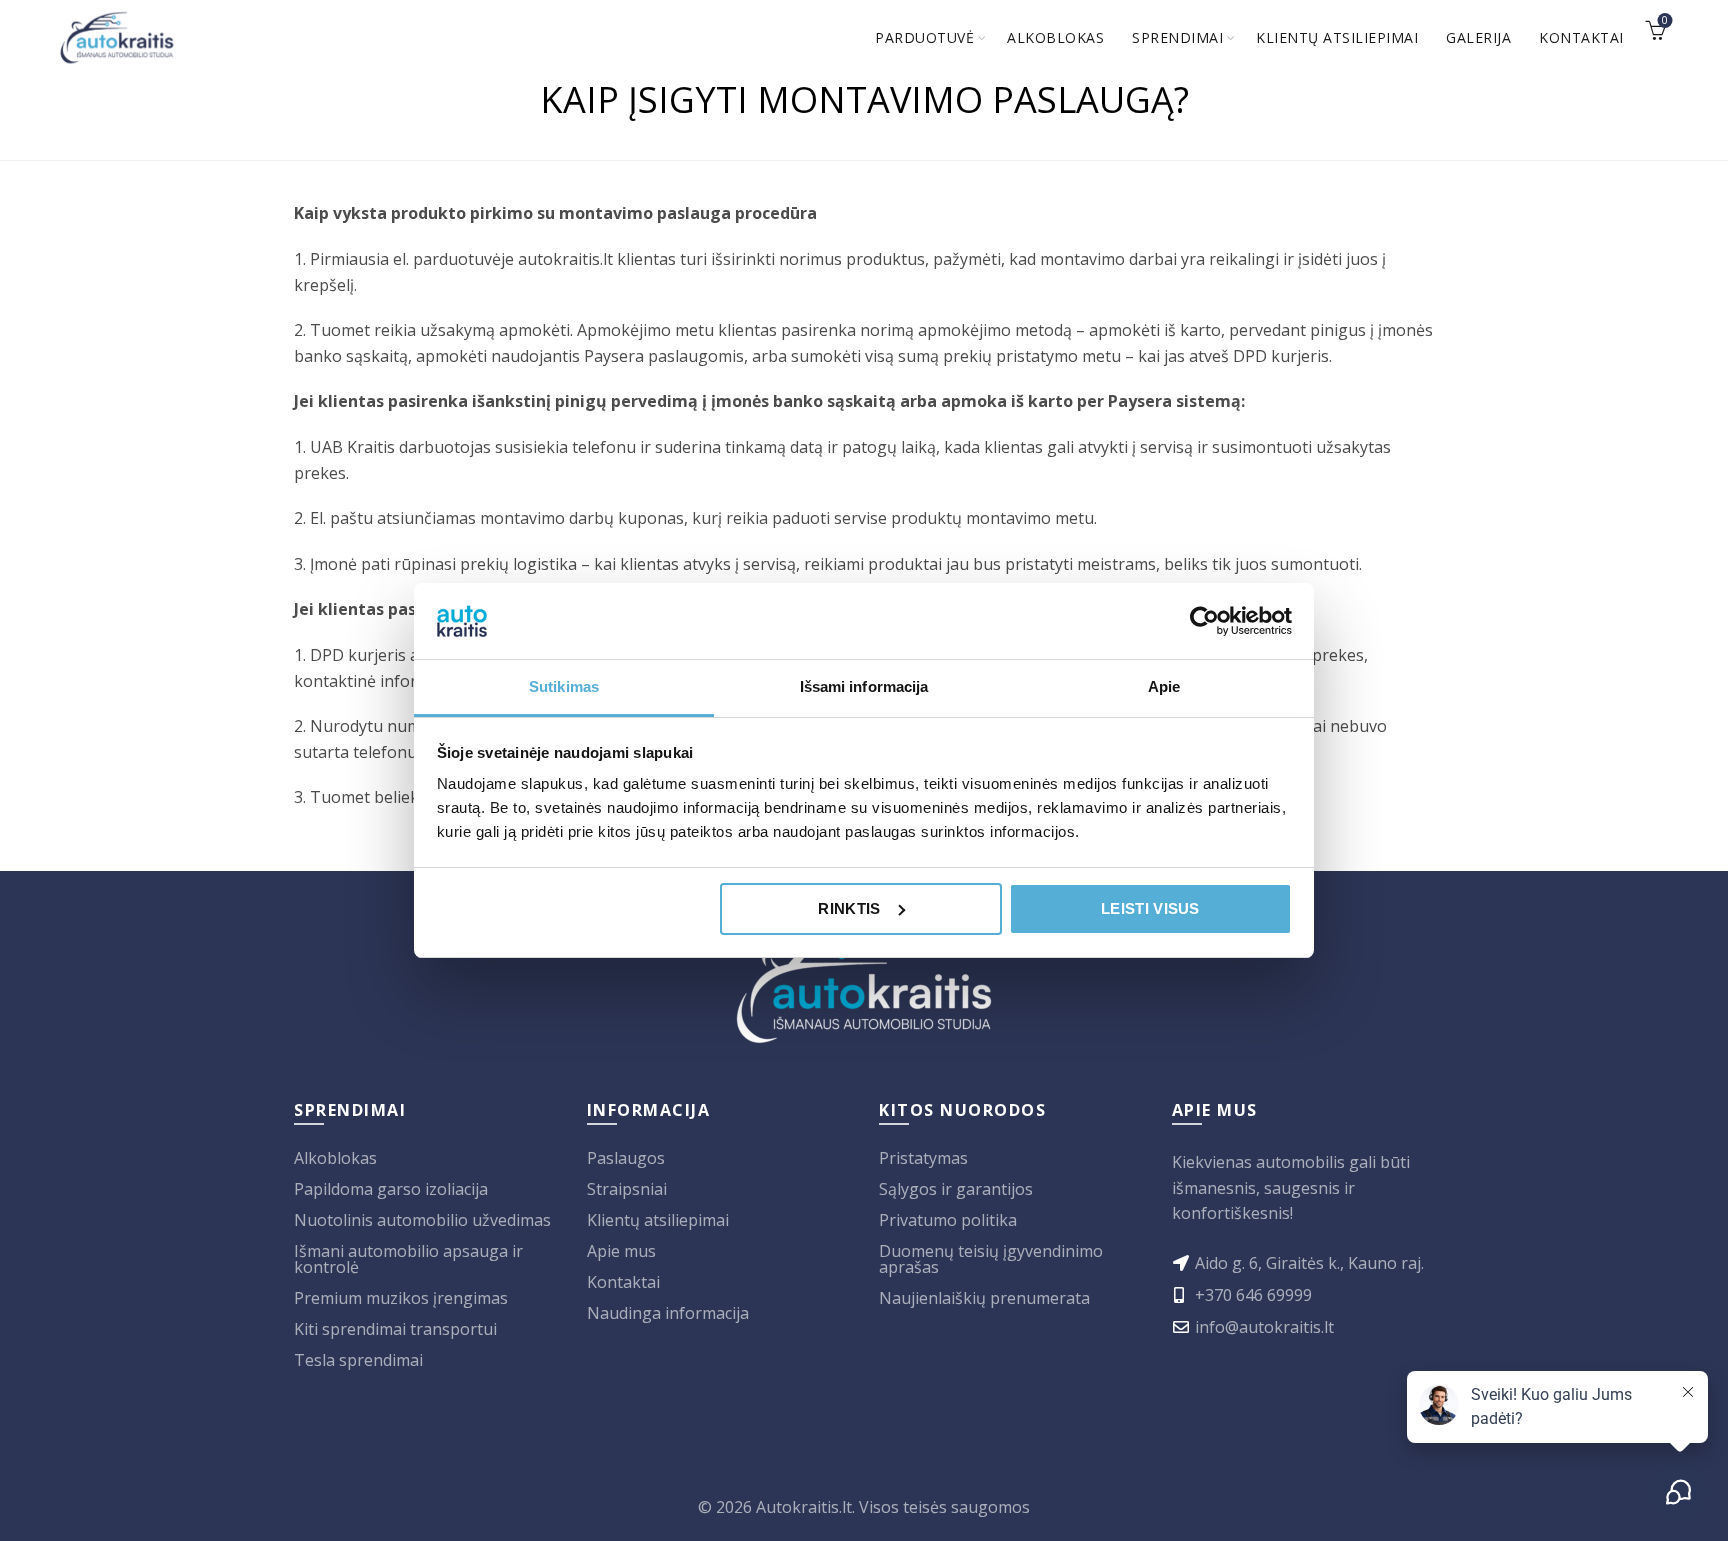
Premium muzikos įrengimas (401, 1298)
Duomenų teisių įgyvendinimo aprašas (991, 1259)
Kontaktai (1581, 37)
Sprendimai (1177, 37)
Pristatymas (923, 1158)
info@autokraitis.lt (1264, 1327)
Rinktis (849, 908)
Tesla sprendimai (358, 1360)
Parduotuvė (924, 37)
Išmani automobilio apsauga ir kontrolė (408, 1259)
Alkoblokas (1055, 37)
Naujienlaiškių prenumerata (984, 1298)
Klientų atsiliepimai (1337, 37)
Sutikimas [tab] (564, 686)
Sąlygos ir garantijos (956, 1189)
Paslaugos (626, 1158)
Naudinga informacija (668, 1313)
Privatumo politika (948, 1220)
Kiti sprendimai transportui (395, 1329)
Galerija (1478, 37)
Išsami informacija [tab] (864, 686)
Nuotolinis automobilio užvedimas (422, 1220)
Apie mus (621, 1251)
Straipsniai (627, 1189)
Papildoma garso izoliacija (391, 1189)
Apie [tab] (1164, 686)
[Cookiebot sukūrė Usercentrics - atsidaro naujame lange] (1204, 621)
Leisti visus (1150, 908)
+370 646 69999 (1253, 1295)
